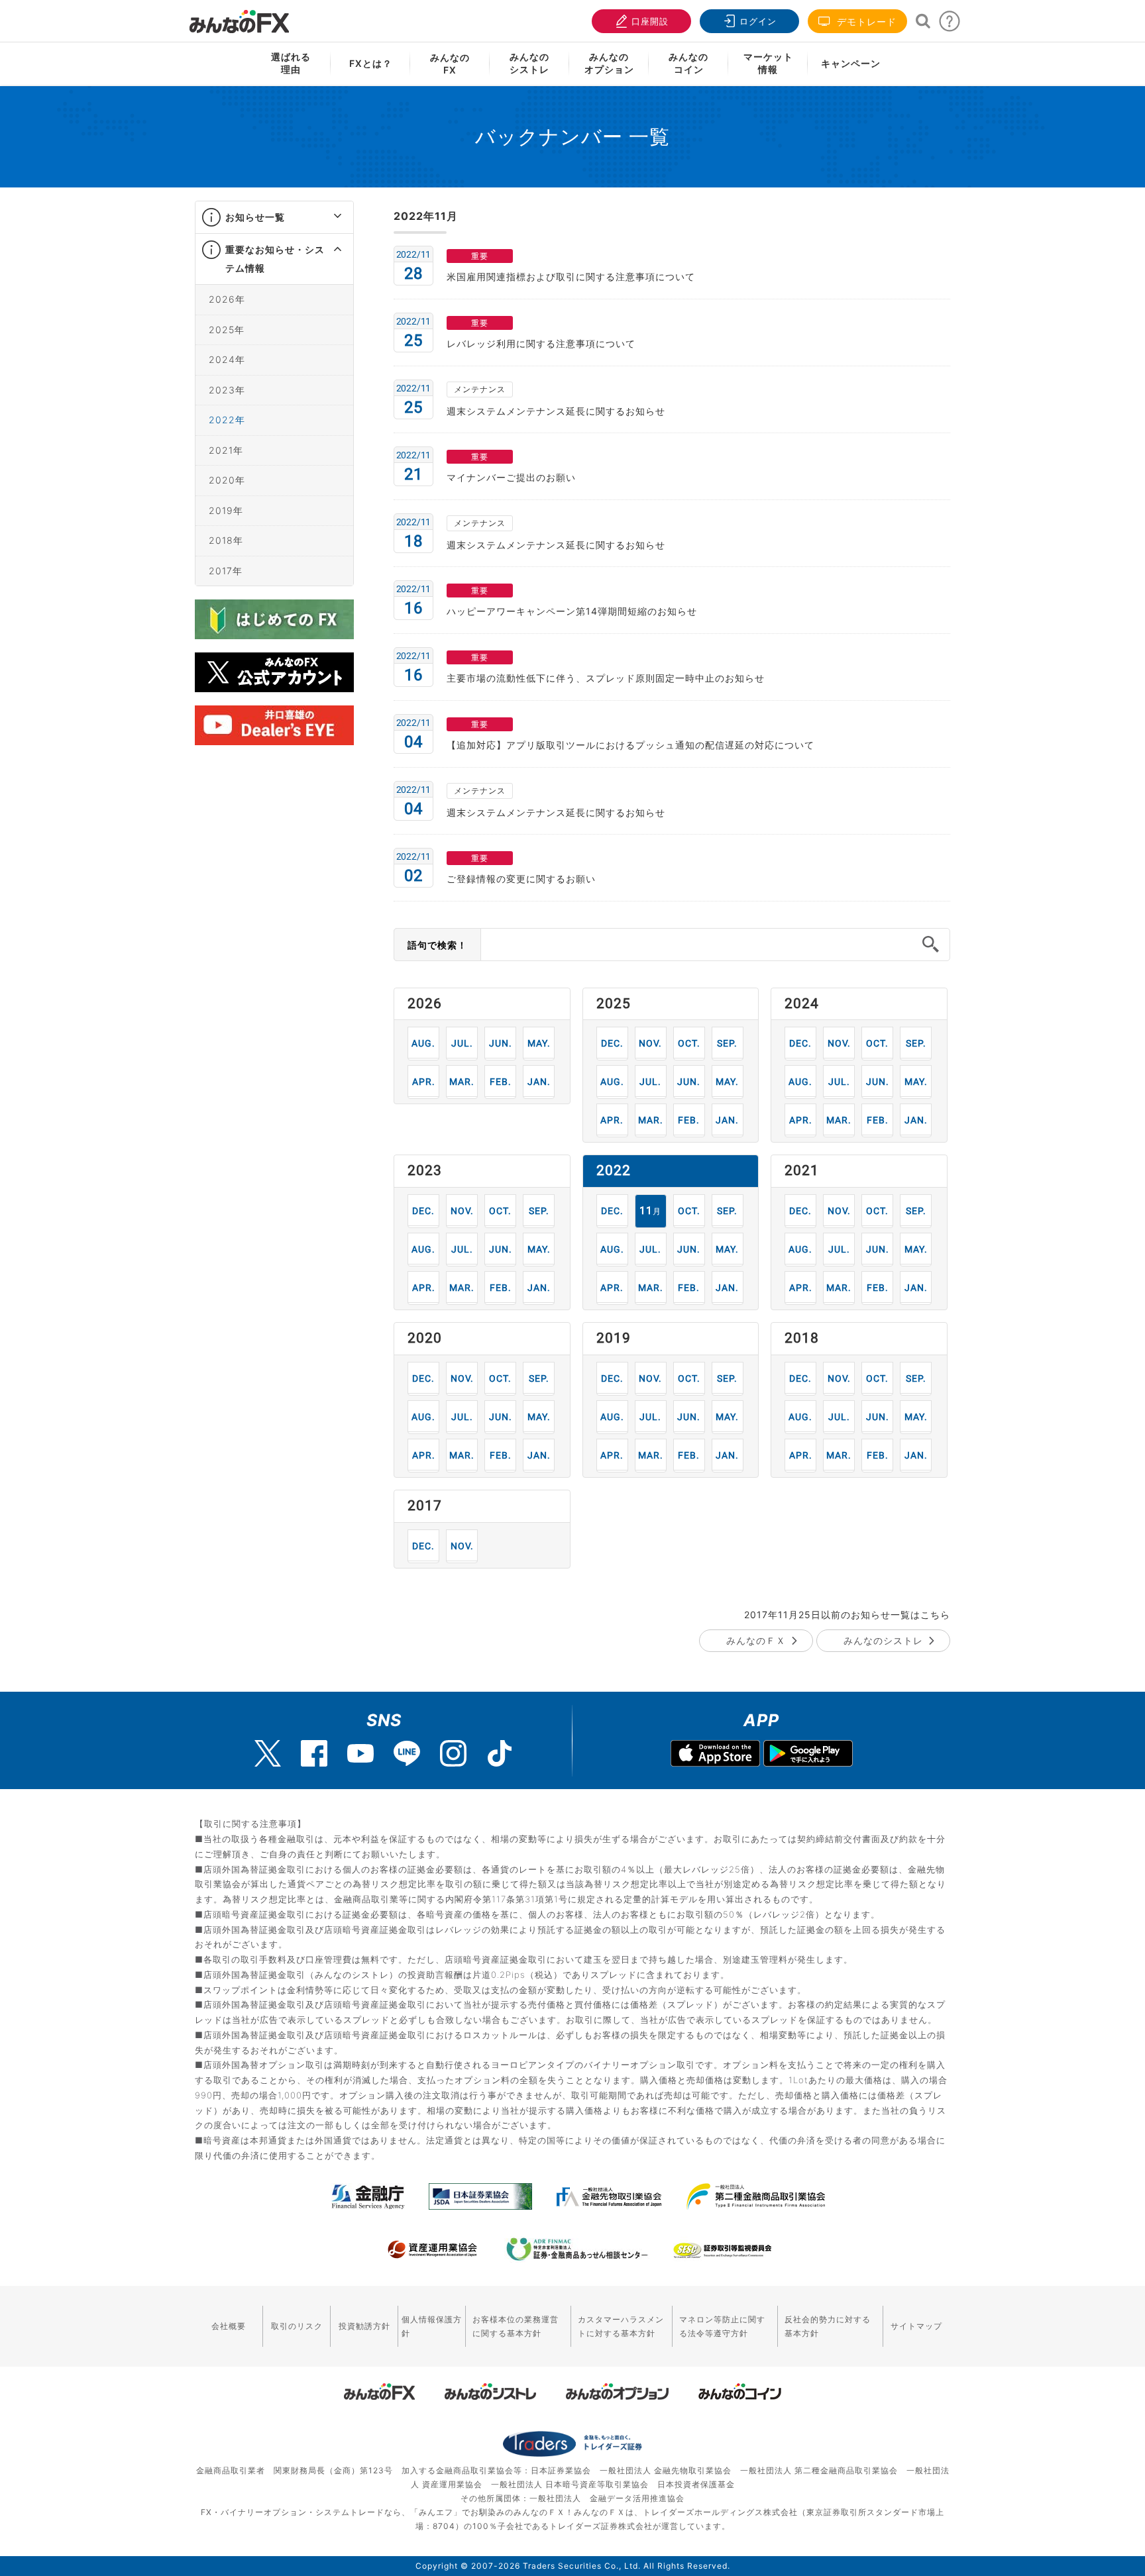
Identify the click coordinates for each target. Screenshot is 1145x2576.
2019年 (226, 510)
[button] (326, 217)
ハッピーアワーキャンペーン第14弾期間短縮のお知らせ (572, 611)
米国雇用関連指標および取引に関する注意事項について (571, 277)
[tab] (274, 218)
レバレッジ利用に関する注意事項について (541, 343)
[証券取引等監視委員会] (722, 2251)
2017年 (226, 571)
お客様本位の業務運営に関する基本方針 (516, 2326)
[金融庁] (368, 2196)
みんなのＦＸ (756, 1640)
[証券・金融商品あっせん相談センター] (577, 2249)
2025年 (227, 330)
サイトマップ (916, 2326)
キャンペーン (851, 63)
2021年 (226, 450)
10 (689, 1043)
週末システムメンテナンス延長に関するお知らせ (556, 411)
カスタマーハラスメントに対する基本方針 (621, 2326)
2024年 (227, 359)
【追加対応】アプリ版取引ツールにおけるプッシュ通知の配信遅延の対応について (630, 745)
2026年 (227, 299)
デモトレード (865, 22)
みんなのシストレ (883, 1640)
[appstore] (715, 1755)
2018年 (226, 540)
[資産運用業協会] (433, 2249)
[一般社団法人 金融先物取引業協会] (609, 2196)
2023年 (227, 390)
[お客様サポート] (950, 25)
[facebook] (314, 1753)
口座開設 (650, 21)
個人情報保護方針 (432, 2326)
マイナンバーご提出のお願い (511, 477)
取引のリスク (297, 2326)
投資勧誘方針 (364, 2326)
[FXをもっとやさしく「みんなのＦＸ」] (239, 17)
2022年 (227, 420)
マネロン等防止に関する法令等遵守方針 (722, 2326)
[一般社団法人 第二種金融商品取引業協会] (756, 2196)
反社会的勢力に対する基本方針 (828, 2326)
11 (650, 1043)
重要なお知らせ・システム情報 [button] (275, 259)
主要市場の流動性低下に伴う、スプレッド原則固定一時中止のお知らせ (606, 678)
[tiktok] (500, 1753)
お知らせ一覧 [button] (255, 217)
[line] (407, 1753)
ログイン (758, 21)
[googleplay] (808, 1755)
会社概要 (229, 2326)
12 (612, 1043)
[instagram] (453, 1753)
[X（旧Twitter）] (268, 1753)
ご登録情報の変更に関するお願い (521, 879)
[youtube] (360, 1753)
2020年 (227, 480)
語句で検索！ (437, 945)
